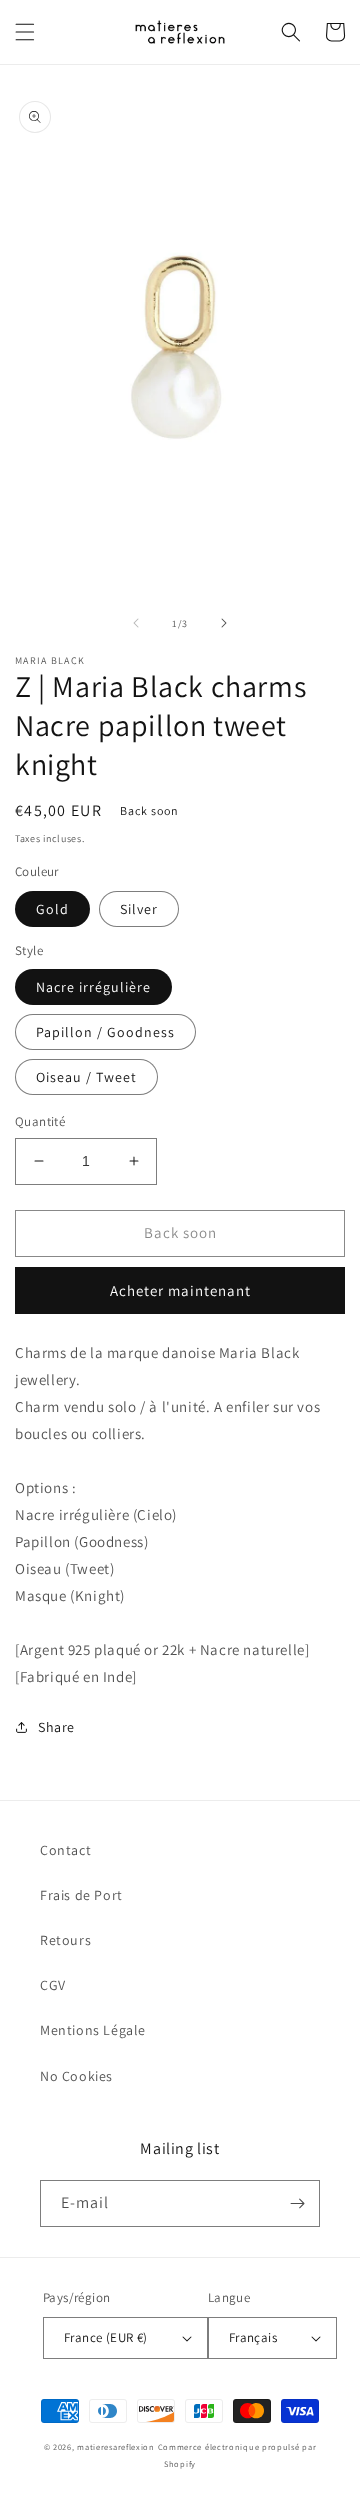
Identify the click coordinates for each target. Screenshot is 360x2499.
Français (253, 2337)
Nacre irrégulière (93, 987)
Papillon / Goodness (105, 1032)
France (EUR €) (106, 2337)
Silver (139, 909)
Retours (65, 1940)
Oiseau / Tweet (86, 1077)
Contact (65, 1850)
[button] (25, 32)
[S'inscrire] (297, 2203)
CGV (53, 1985)
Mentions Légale (93, 2030)
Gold (52, 909)
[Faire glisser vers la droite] (224, 623)
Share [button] (56, 1727)
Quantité (40, 1121)
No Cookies (76, 2076)
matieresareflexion (116, 2446)
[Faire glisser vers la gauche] (136, 623)
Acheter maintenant (180, 1290)
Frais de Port (81, 1895)
